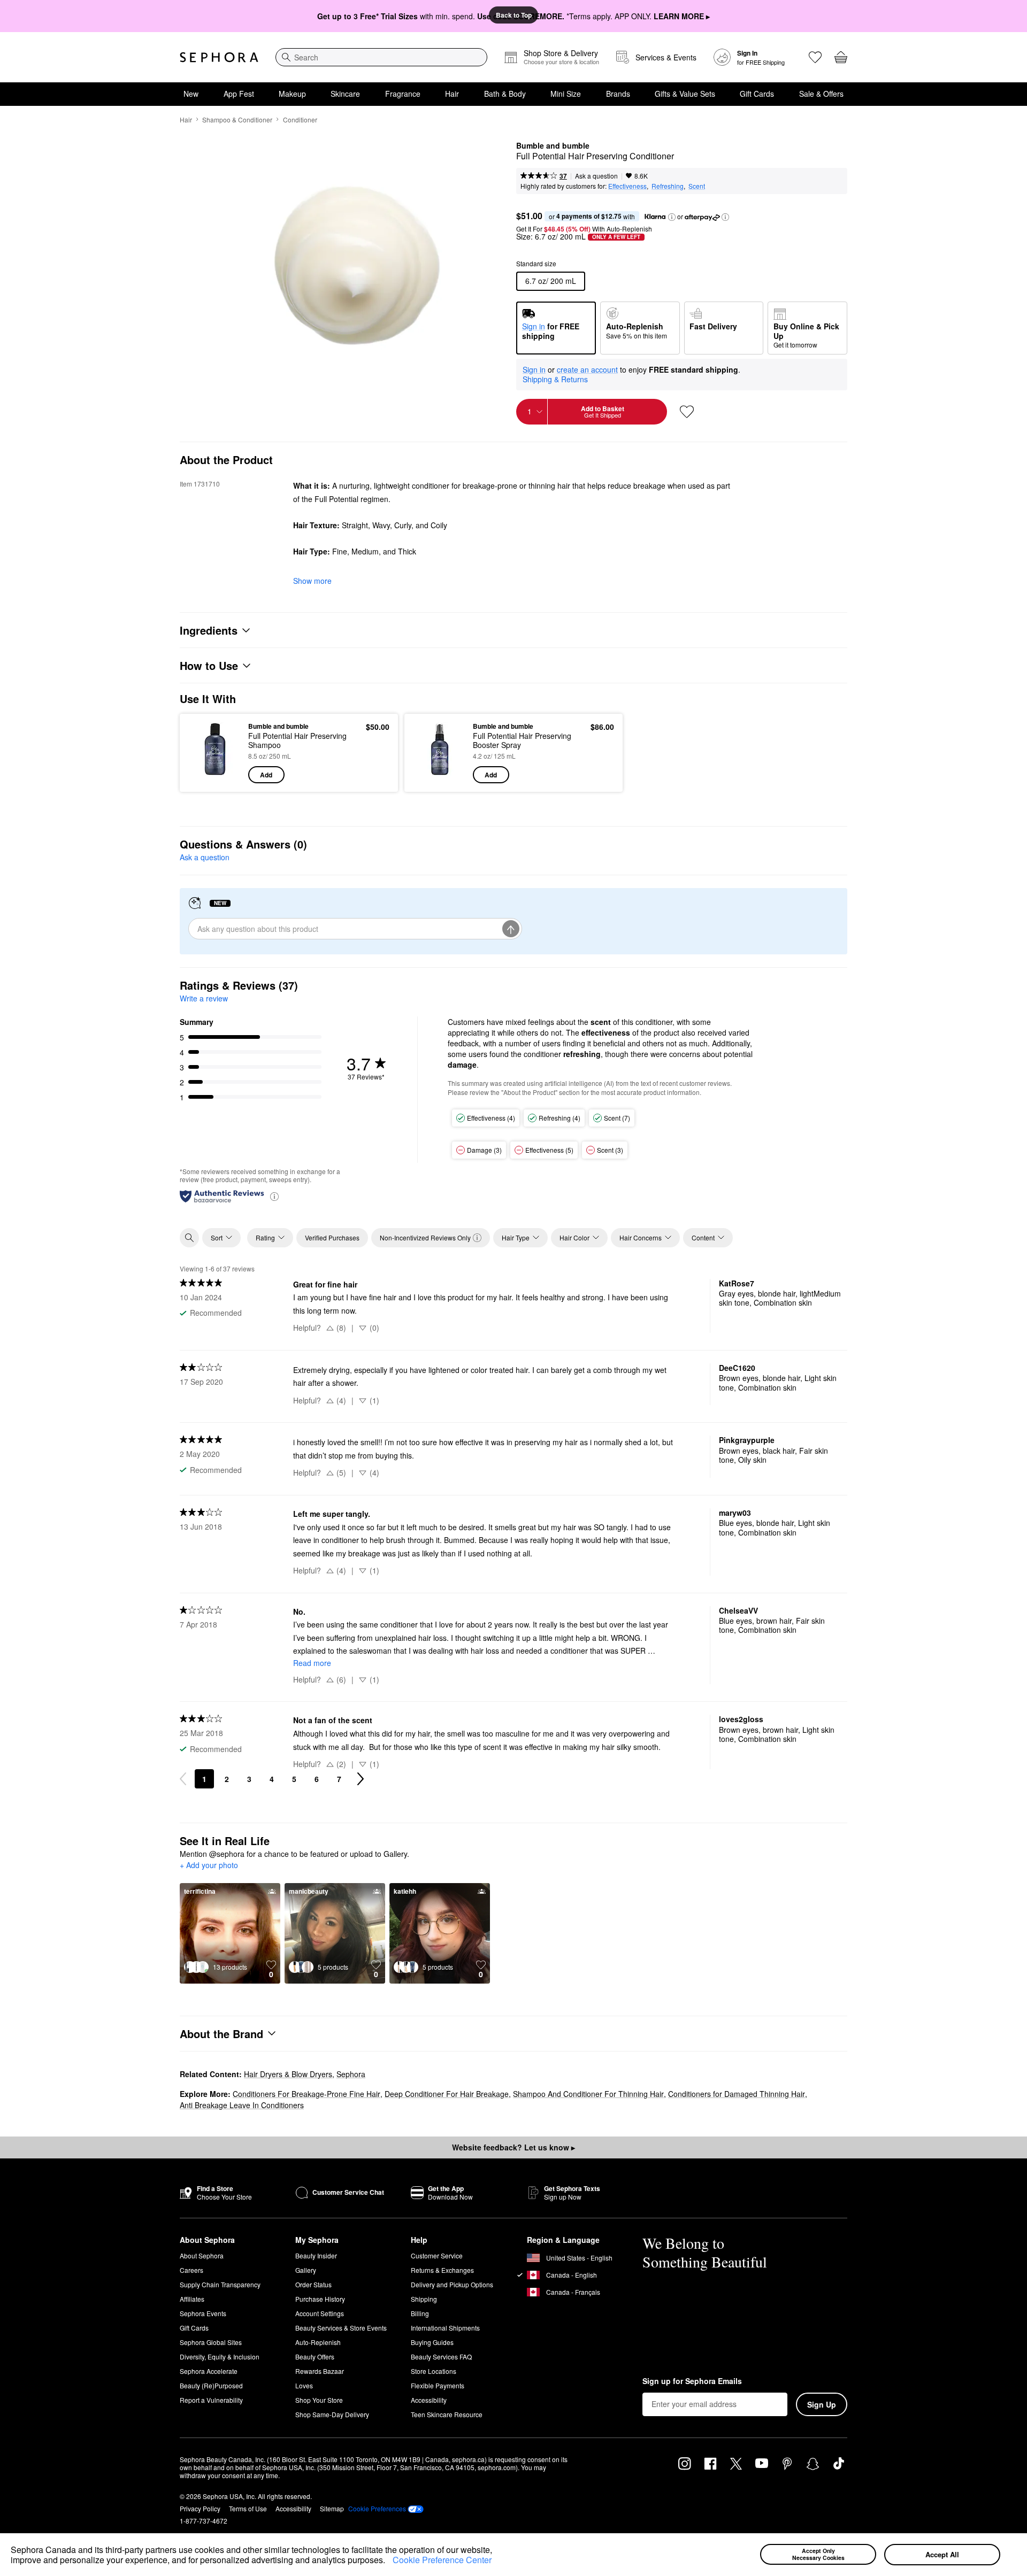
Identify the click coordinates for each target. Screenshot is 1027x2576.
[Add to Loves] (687, 412)
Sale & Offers (821, 94)
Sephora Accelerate (209, 2371)
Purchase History (320, 2299)
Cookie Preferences (377, 2509)
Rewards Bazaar (320, 2371)
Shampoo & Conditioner (237, 119)
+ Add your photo (209, 1865)
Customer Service (437, 2255)
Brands (618, 94)
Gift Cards (757, 94)
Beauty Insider (316, 2255)
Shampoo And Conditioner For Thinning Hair (588, 2094)
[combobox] (381, 57)
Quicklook (215, 776)
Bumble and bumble (553, 146)
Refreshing (668, 186)
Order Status (313, 2284)
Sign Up (822, 2404)
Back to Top (514, 15)
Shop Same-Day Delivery (332, 2414)
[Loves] (815, 57)
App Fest (239, 94)
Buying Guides (432, 2342)
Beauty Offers (315, 2357)
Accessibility (429, 2400)
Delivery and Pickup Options (452, 2284)
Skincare (345, 94)
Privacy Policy (200, 2508)
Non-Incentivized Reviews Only (425, 1237)
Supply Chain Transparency (220, 2284)
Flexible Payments (438, 2385)
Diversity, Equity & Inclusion (220, 2357)
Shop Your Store (319, 2400)
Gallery (306, 2270)
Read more (312, 1663)
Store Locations (434, 2371)
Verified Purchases (332, 1237)
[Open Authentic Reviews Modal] (274, 1196)
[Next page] (361, 1779)
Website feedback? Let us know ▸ (513, 2147)
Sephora (351, 2074)
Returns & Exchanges (442, 2270)
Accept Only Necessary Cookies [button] (818, 2554)
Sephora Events (203, 2313)
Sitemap (332, 2508)
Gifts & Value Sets (685, 94)
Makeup (292, 94)
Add (266, 775)
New (191, 94)
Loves (304, 2385)
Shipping (424, 2299)
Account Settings (320, 2313)
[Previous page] (183, 1779)
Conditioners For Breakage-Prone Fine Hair (306, 2094)
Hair (452, 94)
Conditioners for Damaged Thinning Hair (737, 2094)
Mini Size (566, 94)
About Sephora (202, 2255)
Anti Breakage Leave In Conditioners (242, 2105)
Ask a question (596, 176)
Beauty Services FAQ (441, 2357)
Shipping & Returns (555, 379)
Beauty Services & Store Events (341, 2328)
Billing (420, 2313)
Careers (191, 2270)
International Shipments (445, 2328)
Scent (697, 186)
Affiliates (192, 2299)
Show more (312, 581)
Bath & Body (505, 94)
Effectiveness (627, 186)
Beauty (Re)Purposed (211, 2385)
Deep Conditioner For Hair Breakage (447, 2094)
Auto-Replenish (318, 2342)
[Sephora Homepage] (219, 57)
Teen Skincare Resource (447, 2414)
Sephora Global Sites (211, 2342)
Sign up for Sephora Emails (692, 2381)
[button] (389, 2562)
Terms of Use (248, 2508)
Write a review (204, 998)
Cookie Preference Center (442, 2560)
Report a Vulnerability (211, 2400)
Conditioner (300, 119)
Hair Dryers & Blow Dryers (288, 2074)
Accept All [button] (942, 2554)
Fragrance (403, 94)
